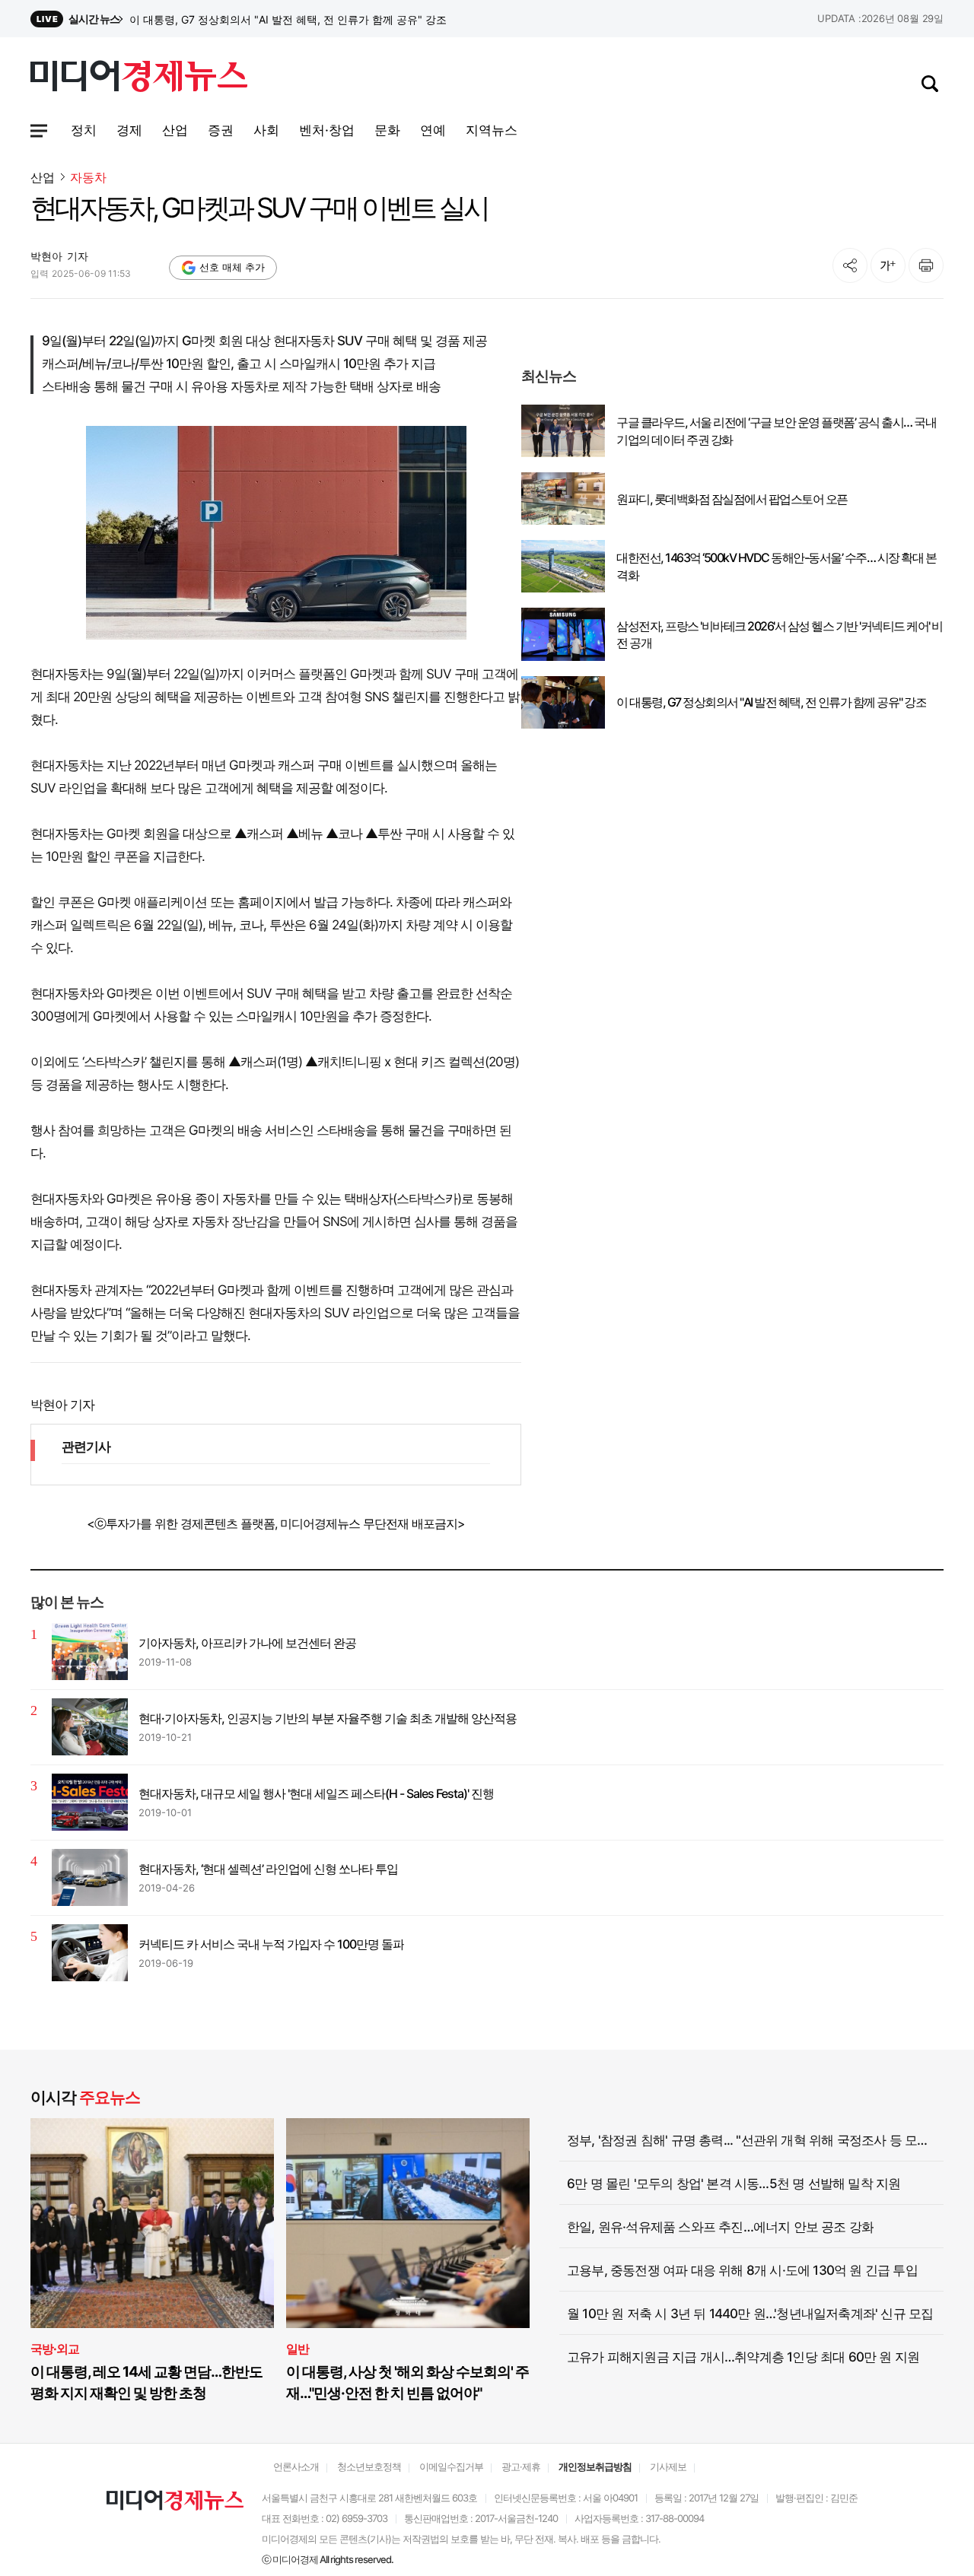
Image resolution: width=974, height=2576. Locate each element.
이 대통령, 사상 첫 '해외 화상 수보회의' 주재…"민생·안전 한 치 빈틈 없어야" (407, 2382)
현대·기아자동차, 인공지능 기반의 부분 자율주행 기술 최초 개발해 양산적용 (328, 1718)
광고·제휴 (521, 2466)
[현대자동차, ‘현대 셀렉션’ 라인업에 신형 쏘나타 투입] (90, 1877)
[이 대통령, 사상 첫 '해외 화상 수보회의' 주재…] (408, 2223)
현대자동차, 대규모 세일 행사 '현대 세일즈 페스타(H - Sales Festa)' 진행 (316, 1793)
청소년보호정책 (369, 2466)
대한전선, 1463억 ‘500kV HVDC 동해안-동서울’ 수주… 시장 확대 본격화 (776, 566)
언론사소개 (296, 2466)
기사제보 (668, 2466)
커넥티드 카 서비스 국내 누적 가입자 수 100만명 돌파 (271, 1944)
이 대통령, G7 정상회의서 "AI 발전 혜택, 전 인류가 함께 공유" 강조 (771, 702)
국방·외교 (55, 2349)
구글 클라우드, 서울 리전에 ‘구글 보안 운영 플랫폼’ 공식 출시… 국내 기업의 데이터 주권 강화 (776, 430)
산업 (43, 177)
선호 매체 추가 (232, 267)
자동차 (88, 178)
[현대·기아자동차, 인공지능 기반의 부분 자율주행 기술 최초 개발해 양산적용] (90, 1727)
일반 (298, 2349)
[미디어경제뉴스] (139, 78)
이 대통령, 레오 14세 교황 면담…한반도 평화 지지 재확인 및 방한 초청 (146, 2382)
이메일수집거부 (451, 2466)
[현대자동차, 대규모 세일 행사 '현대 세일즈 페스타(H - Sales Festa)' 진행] (90, 1802)
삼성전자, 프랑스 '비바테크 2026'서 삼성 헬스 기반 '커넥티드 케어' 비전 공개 (308, 19)
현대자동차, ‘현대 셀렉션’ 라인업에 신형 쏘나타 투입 (268, 1869)
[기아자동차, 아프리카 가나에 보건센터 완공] (90, 1652)
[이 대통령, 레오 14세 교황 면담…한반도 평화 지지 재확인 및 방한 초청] (152, 2223)
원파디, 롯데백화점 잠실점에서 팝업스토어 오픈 (732, 499)
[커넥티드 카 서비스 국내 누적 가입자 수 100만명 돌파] (90, 1953)
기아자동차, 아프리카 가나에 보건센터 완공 (247, 1643)
